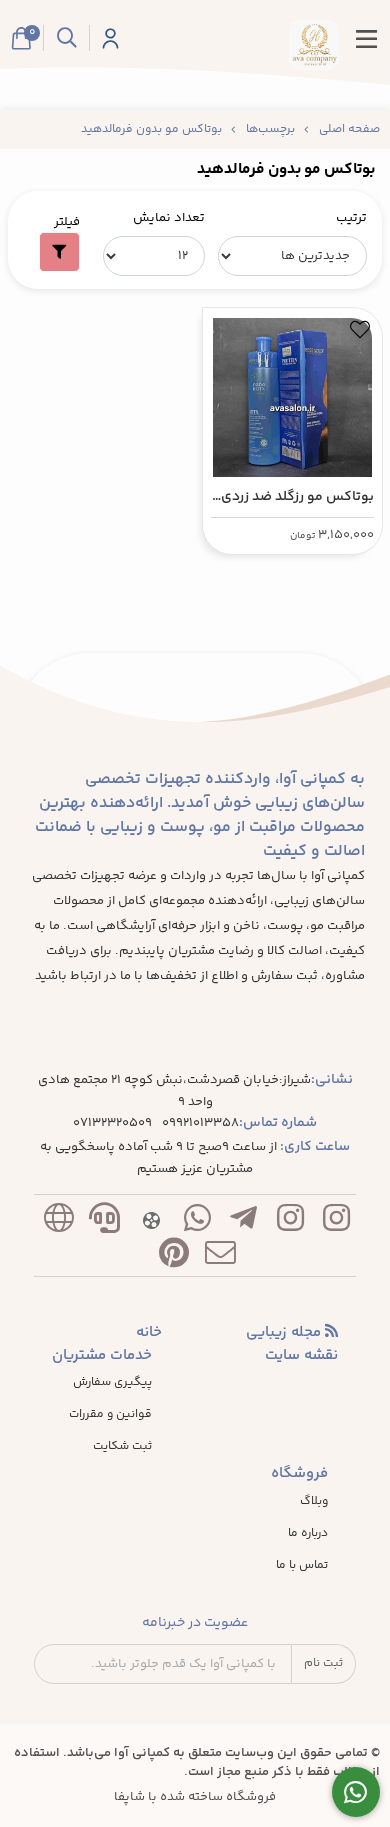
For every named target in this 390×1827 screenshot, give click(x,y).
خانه (149, 1333)
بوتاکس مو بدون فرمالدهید (151, 129)
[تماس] (105, 1222)
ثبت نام (323, 1663)
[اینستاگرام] (336, 1222)
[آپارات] (151, 1222)
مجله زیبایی (285, 1333)
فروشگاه (299, 1474)
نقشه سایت (301, 1356)
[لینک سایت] (58, 1222)
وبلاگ (314, 1502)
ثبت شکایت (122, 1447)
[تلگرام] (244, 1222)
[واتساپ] (197, 1222)
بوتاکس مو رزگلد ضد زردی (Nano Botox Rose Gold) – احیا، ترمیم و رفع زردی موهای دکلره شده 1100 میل (292, 497)
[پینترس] (174, 1257)
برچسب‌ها (270, 129)
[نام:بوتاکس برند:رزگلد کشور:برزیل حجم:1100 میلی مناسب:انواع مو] (292, 392)
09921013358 (200, 1123)
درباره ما (308, 1534)
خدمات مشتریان (102, 1356)
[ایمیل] (221, 1257)
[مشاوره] (356, 1792)
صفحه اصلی (349, 129)
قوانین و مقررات (110, 1415)
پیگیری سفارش (112, 1383)
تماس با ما (302, 1566)
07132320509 (112, 1123)
